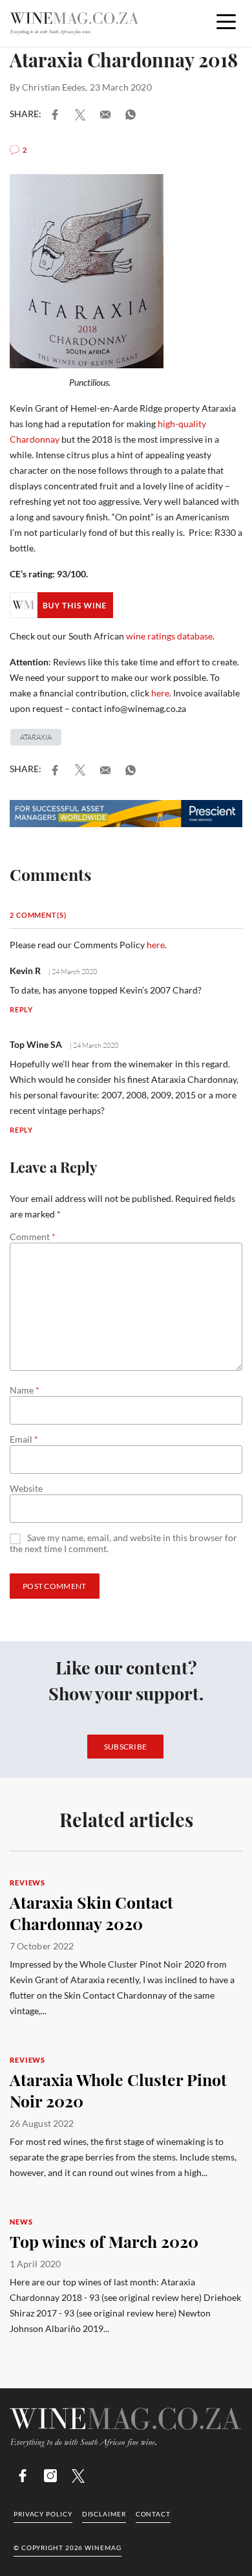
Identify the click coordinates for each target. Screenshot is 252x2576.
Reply (21, 1009)
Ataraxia (36, 737)
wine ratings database (169, 636)
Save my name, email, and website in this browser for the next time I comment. (123, 1543)
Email (24, 1439)
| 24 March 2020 (72, 972)
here (160, 693)
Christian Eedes (54, 87)
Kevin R (25, 971)
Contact (153, 2514)
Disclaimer (104, 2514)
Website (26, 1489)
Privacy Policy (43, 2514)
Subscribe (126, 1747)
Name (25, 1390)
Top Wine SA (36, 1044)
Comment (33, 1237)
